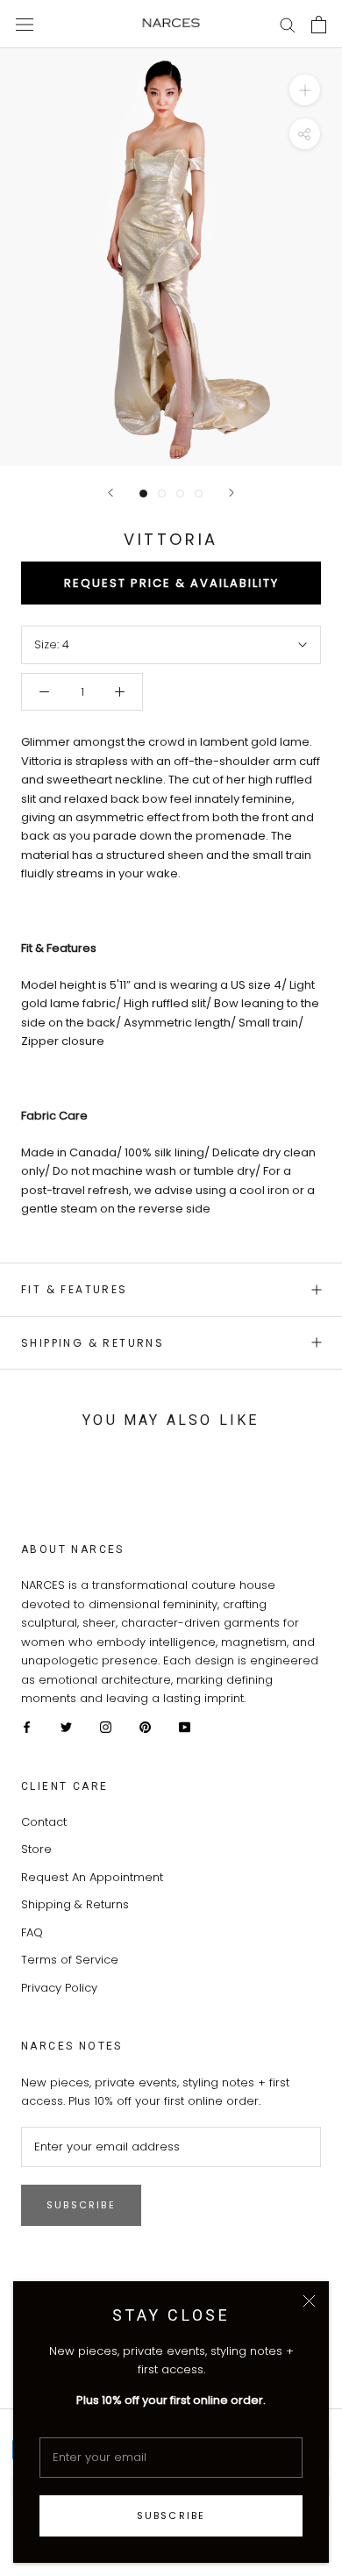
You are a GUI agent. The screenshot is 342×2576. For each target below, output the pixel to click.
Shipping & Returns (93, 1343)
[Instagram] (106, 1726)
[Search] (288, 24)
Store (36, 1849)
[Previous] (110, 493)
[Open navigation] (25, 24)
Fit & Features (75, 1289)
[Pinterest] (145, 1726)
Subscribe (171, 2515)
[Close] (309, 2301)
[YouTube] (185, 1726)
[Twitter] (66, 1726)
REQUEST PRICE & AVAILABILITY (171, 583)
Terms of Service (70, 1960)
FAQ (32, 1932)
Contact (44, 1822)
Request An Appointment (92, 1877)
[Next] (232, 493)
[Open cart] (319, 25)
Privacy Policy (59, 1988)
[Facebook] (27, 1726)
